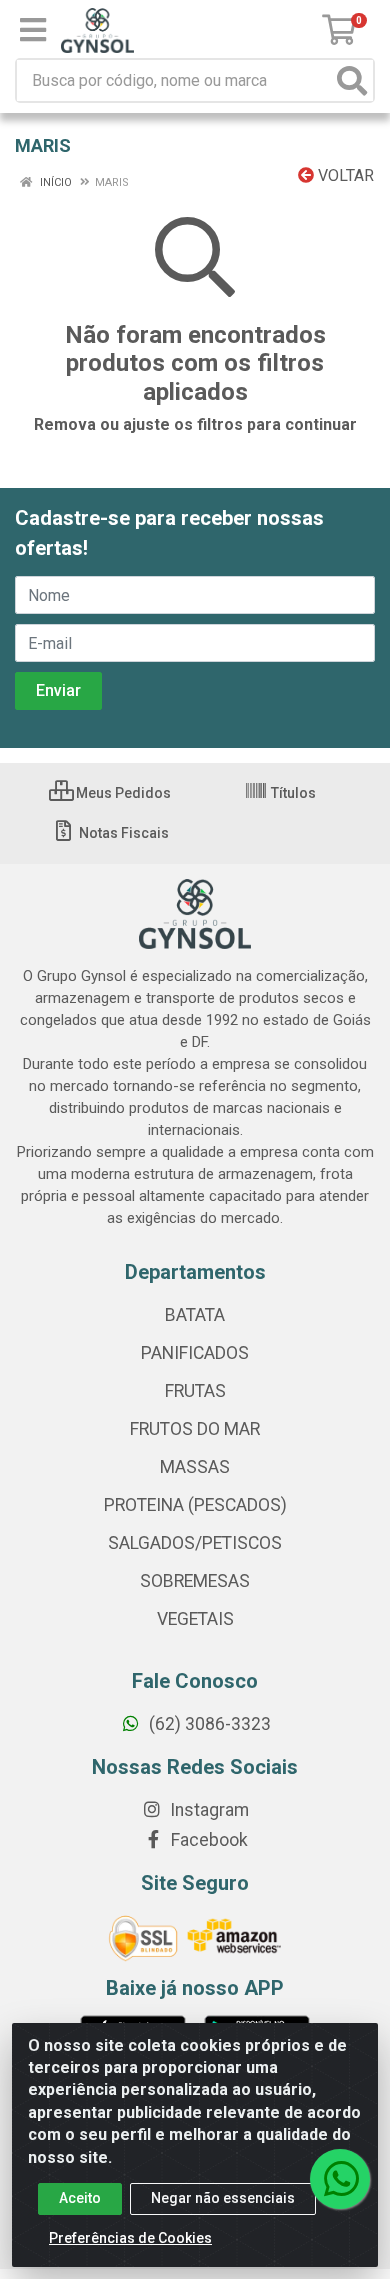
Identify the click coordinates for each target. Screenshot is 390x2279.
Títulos (292, 793)
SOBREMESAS (195, 1581)
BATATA (195, 1315)
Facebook (207, 1840)
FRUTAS (195, 1391)
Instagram (207, 1810)
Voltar (344, 175)
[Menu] (33, 30)
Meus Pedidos (122, 793)
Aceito (80, 2198)
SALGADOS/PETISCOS (195, 1543)
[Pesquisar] (352, 80)
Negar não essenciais (223, 2198)
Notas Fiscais (122, 833)
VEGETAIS (195, 1619)
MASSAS (195, 1467)
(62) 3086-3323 (208, 1724)
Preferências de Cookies (130, 2238)
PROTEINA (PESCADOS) (195, 1505)
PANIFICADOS (195, 1353)
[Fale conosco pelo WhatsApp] (340, 2179)
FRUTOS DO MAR (195, 1429)
